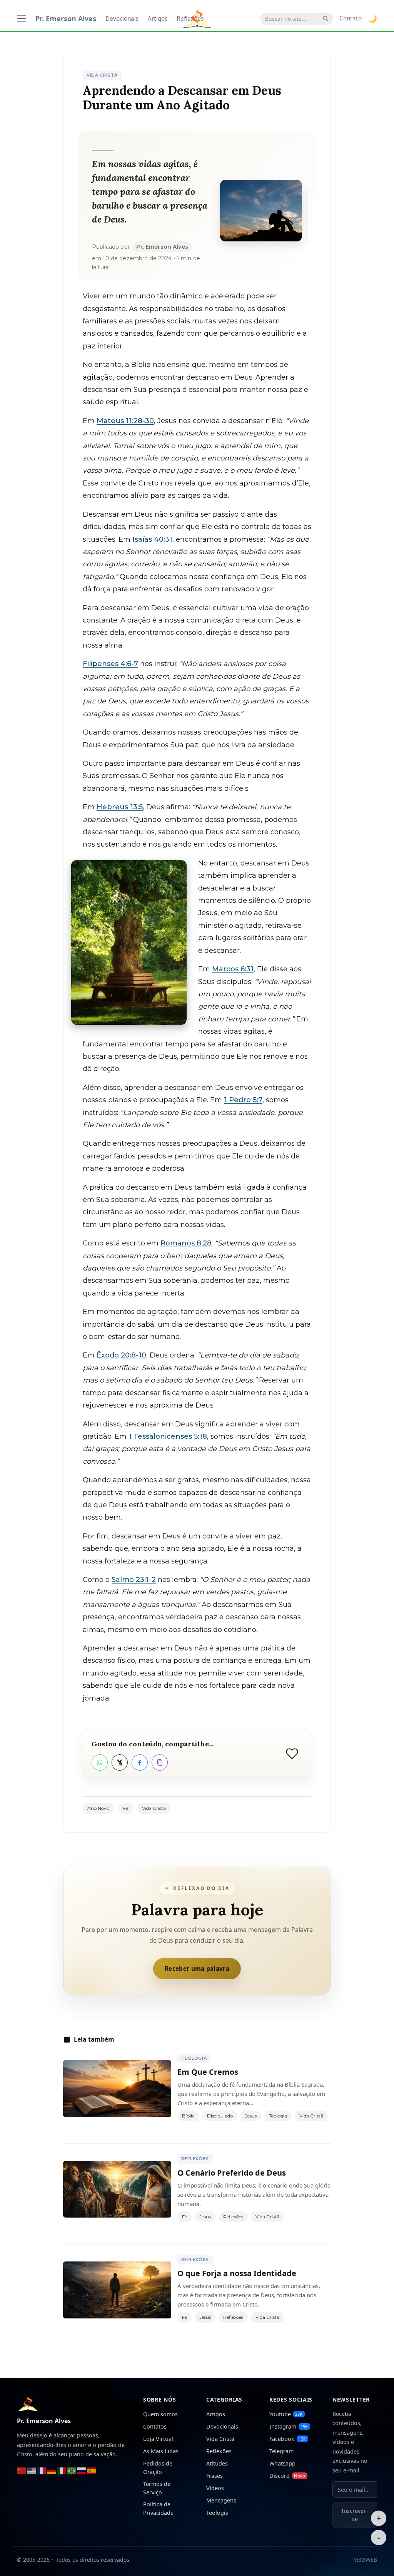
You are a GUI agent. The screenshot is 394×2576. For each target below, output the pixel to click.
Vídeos (215, 2488)
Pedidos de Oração (158, 2468)
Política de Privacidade (158, 2508)
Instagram (289, 2426)
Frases (215, 2476)
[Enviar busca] (326, 19)
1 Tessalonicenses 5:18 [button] (168, 1436)
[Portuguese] (72, 2470)
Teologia (194, 2058)
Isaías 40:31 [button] (152, 539)
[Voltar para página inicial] (28, 2403)
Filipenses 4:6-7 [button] (110, 664)
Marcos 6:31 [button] (233, 969)
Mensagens (221, 2500)
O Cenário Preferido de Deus (232, 2173)
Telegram (281, 2451)
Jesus (251, 2116)
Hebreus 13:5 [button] (120, 807)
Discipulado (220, 2116)
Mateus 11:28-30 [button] (125, 421)
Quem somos (160, 2414)
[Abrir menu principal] (22, 18)
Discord (287, 2476)
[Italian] (62, 2470)
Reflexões (195, 2159)
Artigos (158, 19)
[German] (52, 2470)
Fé (126, 1808)
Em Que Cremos (208, 2072)
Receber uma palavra (197, 1968)
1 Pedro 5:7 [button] (243, 1100)
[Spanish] (92, 2470)
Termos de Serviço (157, 2488)
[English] (32, 2470)
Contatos (155, 2426)
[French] (42, 2470)
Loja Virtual (158, 2439)
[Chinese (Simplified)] (22, 2470)
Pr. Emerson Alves (66, 18)
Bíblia (188, 2116)
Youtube (286, 2414)
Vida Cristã (102, 75)
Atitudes (217, 2463)
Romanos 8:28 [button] (186, 1243)
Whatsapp (282, 2463)
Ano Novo (98, 1808)
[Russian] (82, 2470)
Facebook (288, 2439)
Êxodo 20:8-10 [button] (121, 1355)
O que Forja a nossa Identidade (237, 2273)
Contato (351, 18)
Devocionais (122, 19)
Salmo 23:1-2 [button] (134, 1580)
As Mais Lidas (161, 2451)
